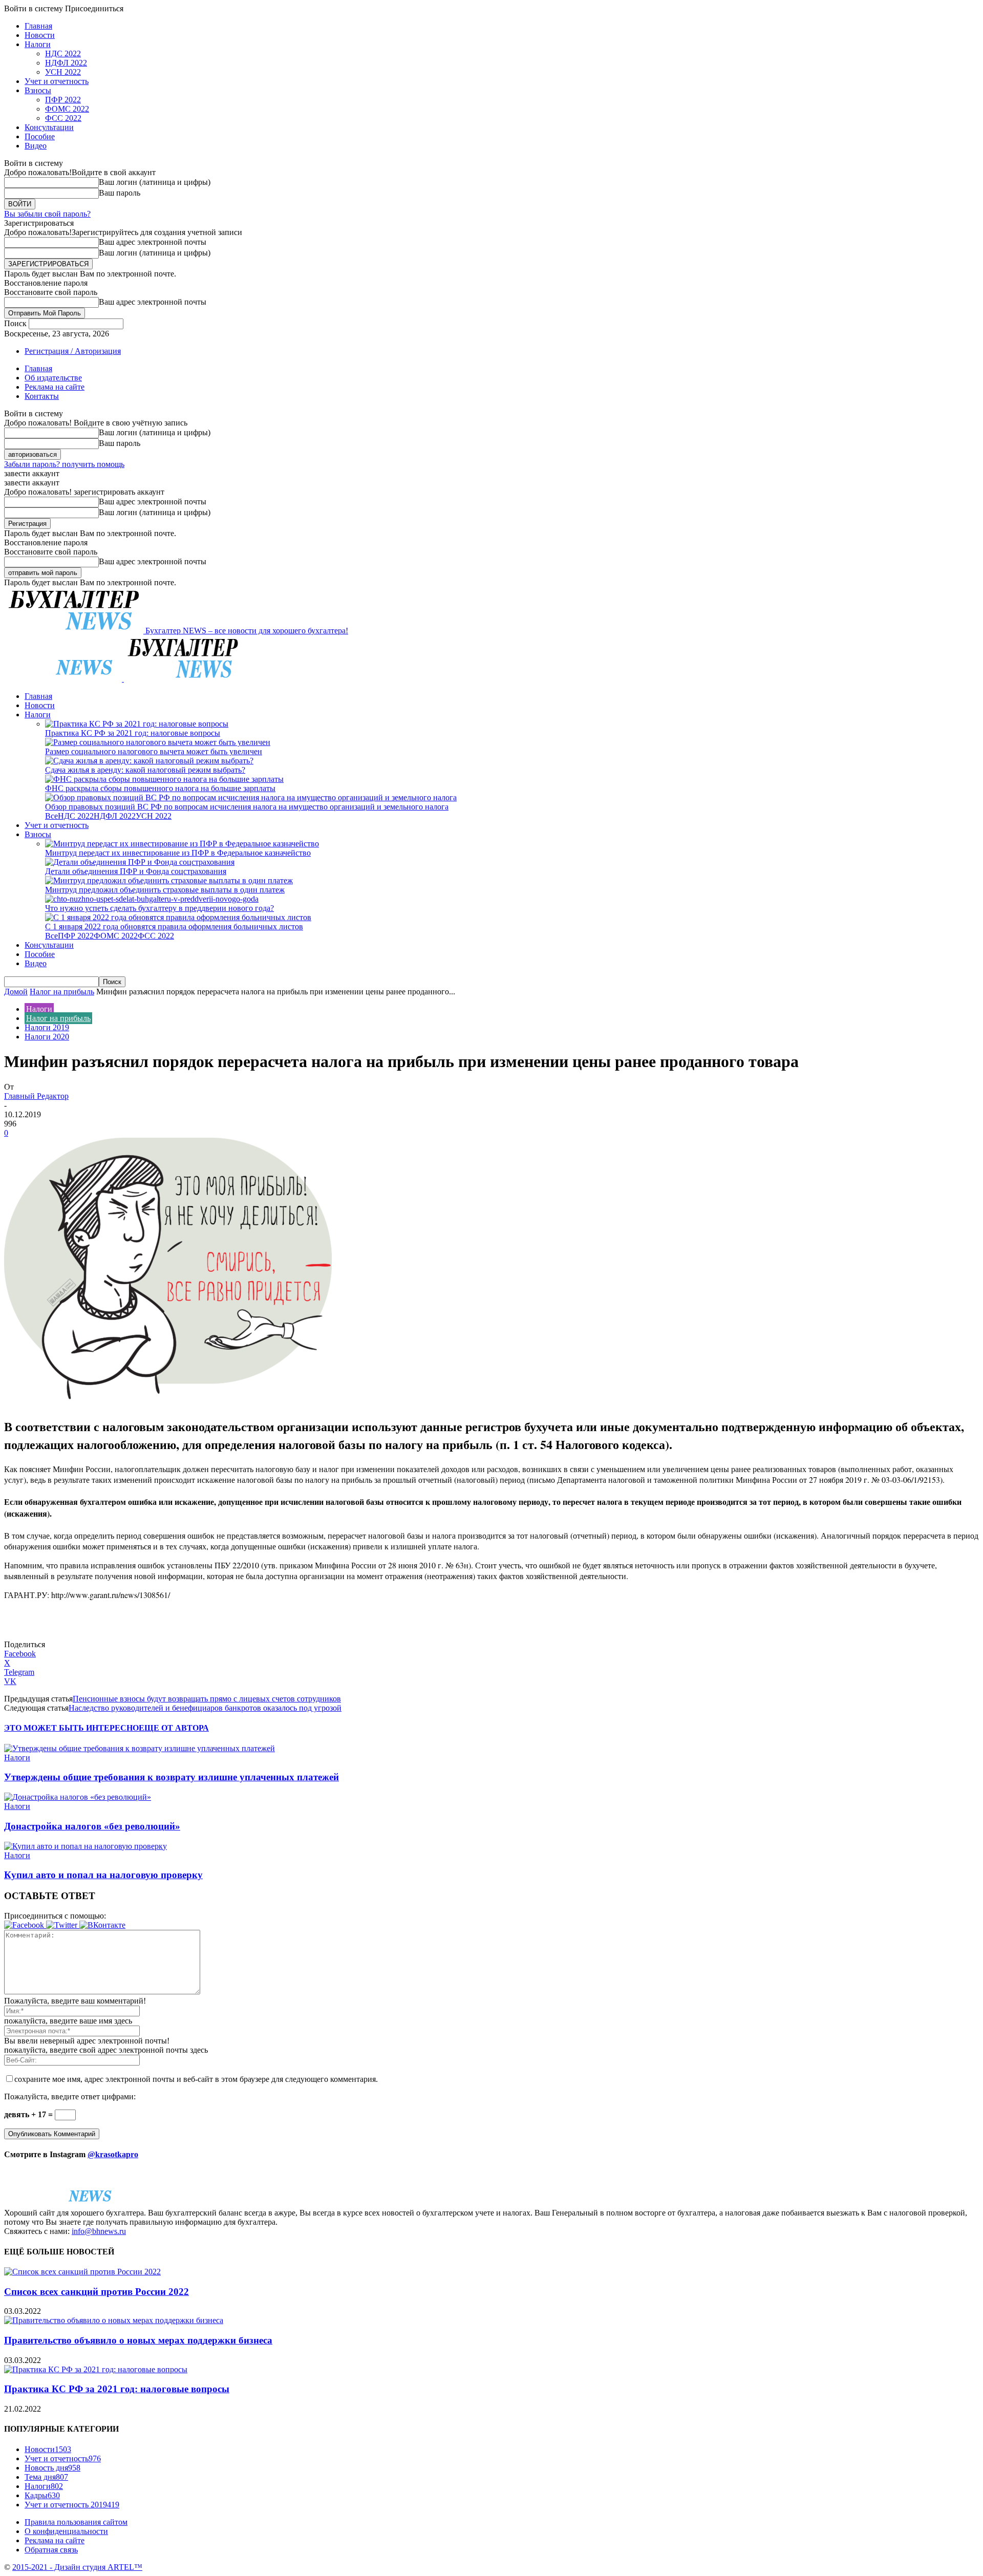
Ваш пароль (120, 193)
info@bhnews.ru (99, 2231)
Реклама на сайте (55, 387)
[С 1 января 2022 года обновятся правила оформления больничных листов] (178, 917)
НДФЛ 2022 (66, 63)
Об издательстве (53, 378)
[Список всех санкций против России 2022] (82, 2272)
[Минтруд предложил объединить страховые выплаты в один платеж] (169, 880)
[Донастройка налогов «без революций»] (78, 1797)
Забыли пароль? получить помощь (64, 464)
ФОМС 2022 (67, 109)
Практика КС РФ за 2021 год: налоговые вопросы (133, 733)
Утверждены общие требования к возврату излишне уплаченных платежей (172, 1777)
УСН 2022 (63, 72)
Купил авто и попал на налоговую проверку (103, 1875)
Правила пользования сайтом (76, 2522)
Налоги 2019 (47, 1027)
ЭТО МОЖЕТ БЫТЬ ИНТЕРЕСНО (71, 1728)
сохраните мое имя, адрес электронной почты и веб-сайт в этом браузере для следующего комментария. (196, 2079)
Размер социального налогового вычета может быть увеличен (154, 751)
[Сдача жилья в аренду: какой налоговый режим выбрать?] (149, 761)
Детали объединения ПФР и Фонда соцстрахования (136, 871)
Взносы (38, 90)
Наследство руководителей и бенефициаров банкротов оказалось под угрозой (205, 1708)
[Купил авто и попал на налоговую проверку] (86, 1846)
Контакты (42, 396)
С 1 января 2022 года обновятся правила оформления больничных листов (174, 927)
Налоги (38, 44)
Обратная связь (51, 2550)
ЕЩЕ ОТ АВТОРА (174, 1728)
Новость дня (52, 2468)
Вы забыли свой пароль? (47, 214)
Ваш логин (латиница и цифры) (155, 182)
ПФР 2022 (63, 100)
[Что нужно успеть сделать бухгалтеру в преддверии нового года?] (152, 899)
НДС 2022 (63, 54)
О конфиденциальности (66, 2531)
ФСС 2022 (63, 118)
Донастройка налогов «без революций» (92, 1826)
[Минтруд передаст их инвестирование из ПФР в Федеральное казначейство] (182, 844)
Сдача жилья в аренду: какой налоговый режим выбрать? (145, 770)
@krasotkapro (113, 2154)
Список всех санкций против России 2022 (97, 2292)
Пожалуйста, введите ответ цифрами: (70, 2096)
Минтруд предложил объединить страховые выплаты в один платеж (165, 890)
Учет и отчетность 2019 (72, 2505)
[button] (25, 1925)
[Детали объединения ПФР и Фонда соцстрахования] (140, 862)
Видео (36, 146)
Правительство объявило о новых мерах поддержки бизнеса (138, 2340)
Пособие (40, 136)
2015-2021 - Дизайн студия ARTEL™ (77, 2567)
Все (51, 816)
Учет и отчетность (57, 81)
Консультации (49, 127)
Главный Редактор (36, 1096)
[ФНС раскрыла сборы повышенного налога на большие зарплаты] (164, 779)
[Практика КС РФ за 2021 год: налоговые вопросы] (137, 724)
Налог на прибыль (62, 992)
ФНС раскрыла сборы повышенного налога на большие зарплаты (160, 788)
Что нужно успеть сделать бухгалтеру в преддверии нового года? (159, 908)
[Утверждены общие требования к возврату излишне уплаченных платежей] (140, 1748)
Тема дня (46, 2477)
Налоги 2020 (47, 1037)
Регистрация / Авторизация (73, 351)
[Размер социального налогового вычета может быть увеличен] (158, 742)
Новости (40, 35)
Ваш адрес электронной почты (153, 242)
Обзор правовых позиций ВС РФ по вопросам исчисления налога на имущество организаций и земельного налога (247, 807)
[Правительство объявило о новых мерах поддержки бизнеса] (114, 2320)
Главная (38, 26)
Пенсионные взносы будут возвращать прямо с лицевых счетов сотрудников (207, 1699)
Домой (16, 992)
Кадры (42, 2495)
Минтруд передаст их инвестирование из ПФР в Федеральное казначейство (178, 853)
